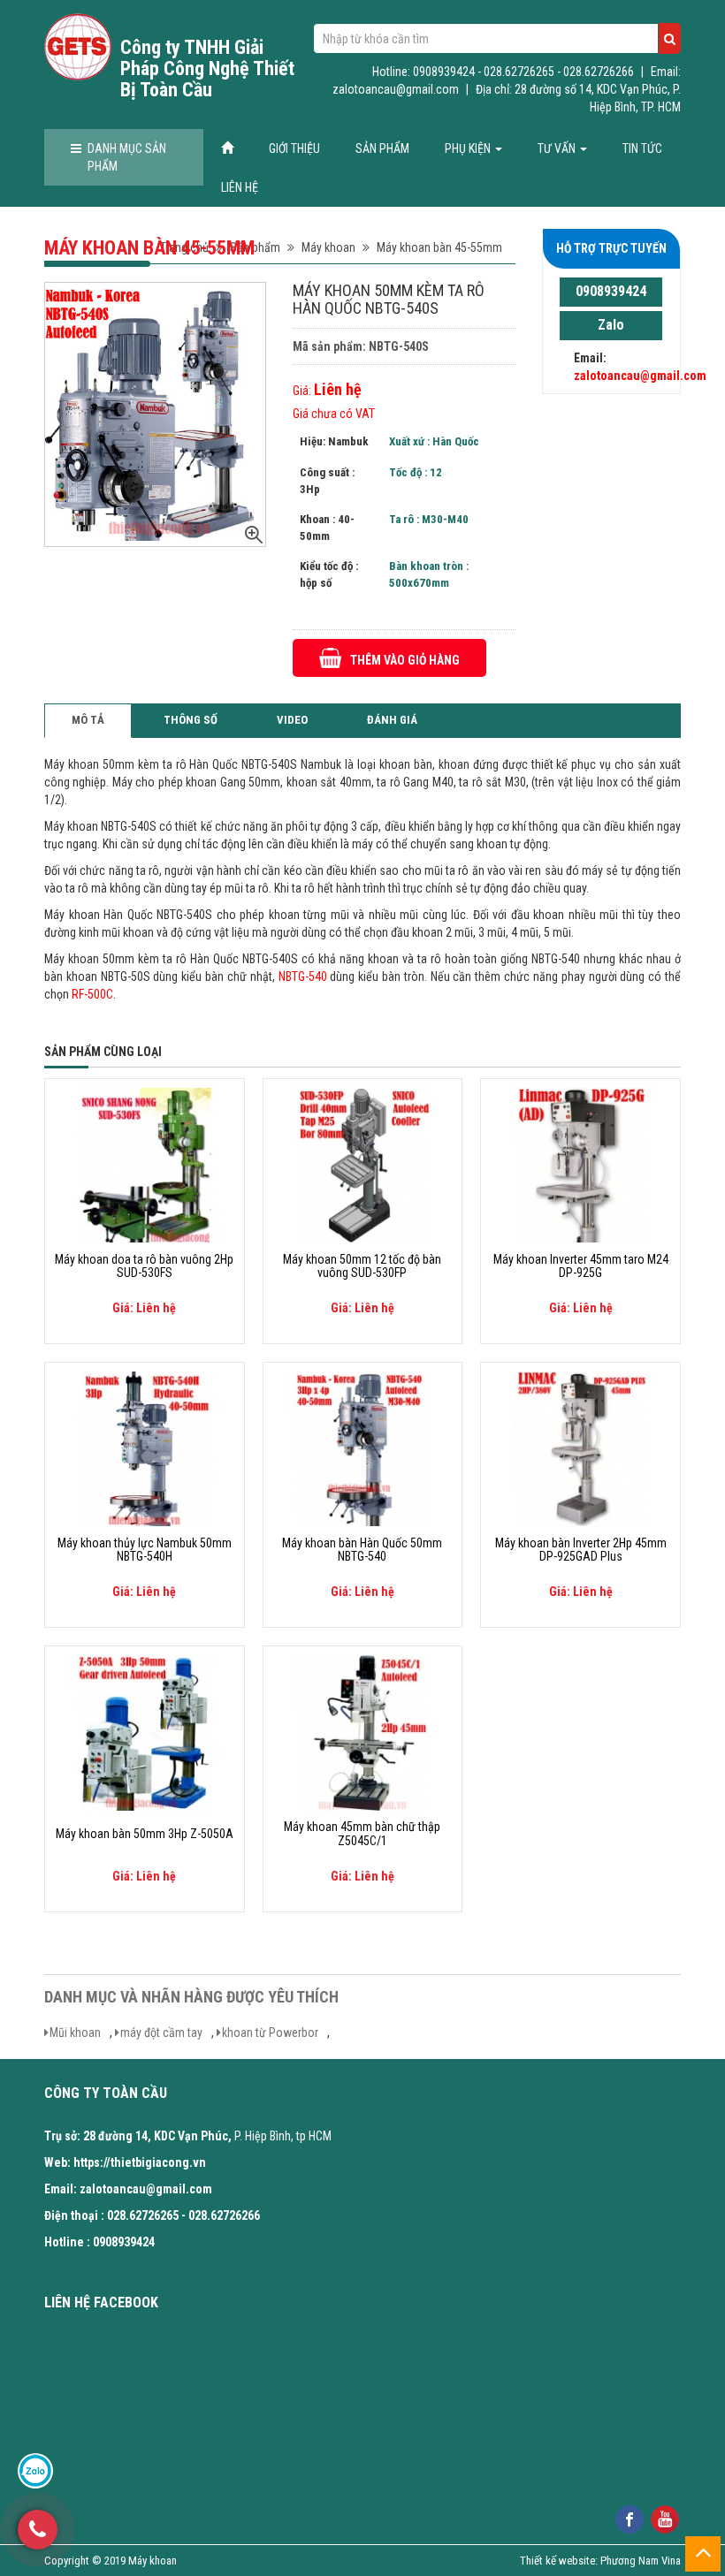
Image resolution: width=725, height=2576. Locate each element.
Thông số (191, 720)
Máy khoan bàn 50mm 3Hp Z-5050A (145, 1834)
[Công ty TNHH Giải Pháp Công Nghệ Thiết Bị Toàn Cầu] (78, 47)
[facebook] (629, 2518)
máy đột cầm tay (161, 2033)
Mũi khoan (75, 2033)
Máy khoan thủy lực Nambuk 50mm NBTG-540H (145, 1550)
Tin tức (642, 148)
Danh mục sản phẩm (127, 157)
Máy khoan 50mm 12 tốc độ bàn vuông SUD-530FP (362, 1266)
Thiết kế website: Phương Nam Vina (600, 2561)
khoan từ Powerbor (270, 2033)
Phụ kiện (469, 148)
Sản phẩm (382, 148)
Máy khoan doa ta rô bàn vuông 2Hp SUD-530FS (144, 1266)
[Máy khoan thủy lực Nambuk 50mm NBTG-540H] (145, 1448)
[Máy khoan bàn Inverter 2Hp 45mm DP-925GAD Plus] (580, 1448)
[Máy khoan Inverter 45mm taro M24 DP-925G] (580, 1164)
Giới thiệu (294, 148)
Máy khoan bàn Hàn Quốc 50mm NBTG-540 (362, 1550)
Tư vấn (558, 148)
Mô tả (88, 720)
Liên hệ (240, 187)
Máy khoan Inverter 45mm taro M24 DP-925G (581, 1266)
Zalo (611, 325)
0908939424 (611, 291)
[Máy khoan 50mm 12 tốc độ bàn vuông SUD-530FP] (363, 1164)
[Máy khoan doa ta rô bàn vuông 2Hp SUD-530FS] (145, 1164)
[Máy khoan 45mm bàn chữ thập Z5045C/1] (363, 1732)
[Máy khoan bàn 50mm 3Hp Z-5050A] (145, 1732)
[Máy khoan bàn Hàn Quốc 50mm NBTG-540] (363, 1448)
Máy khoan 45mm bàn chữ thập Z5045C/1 (362, 1834)
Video (292, 720)
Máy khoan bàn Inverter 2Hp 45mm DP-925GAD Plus (581, 1550)
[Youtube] (664, 2518)
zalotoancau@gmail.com (640, 376)
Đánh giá (392, 720)
